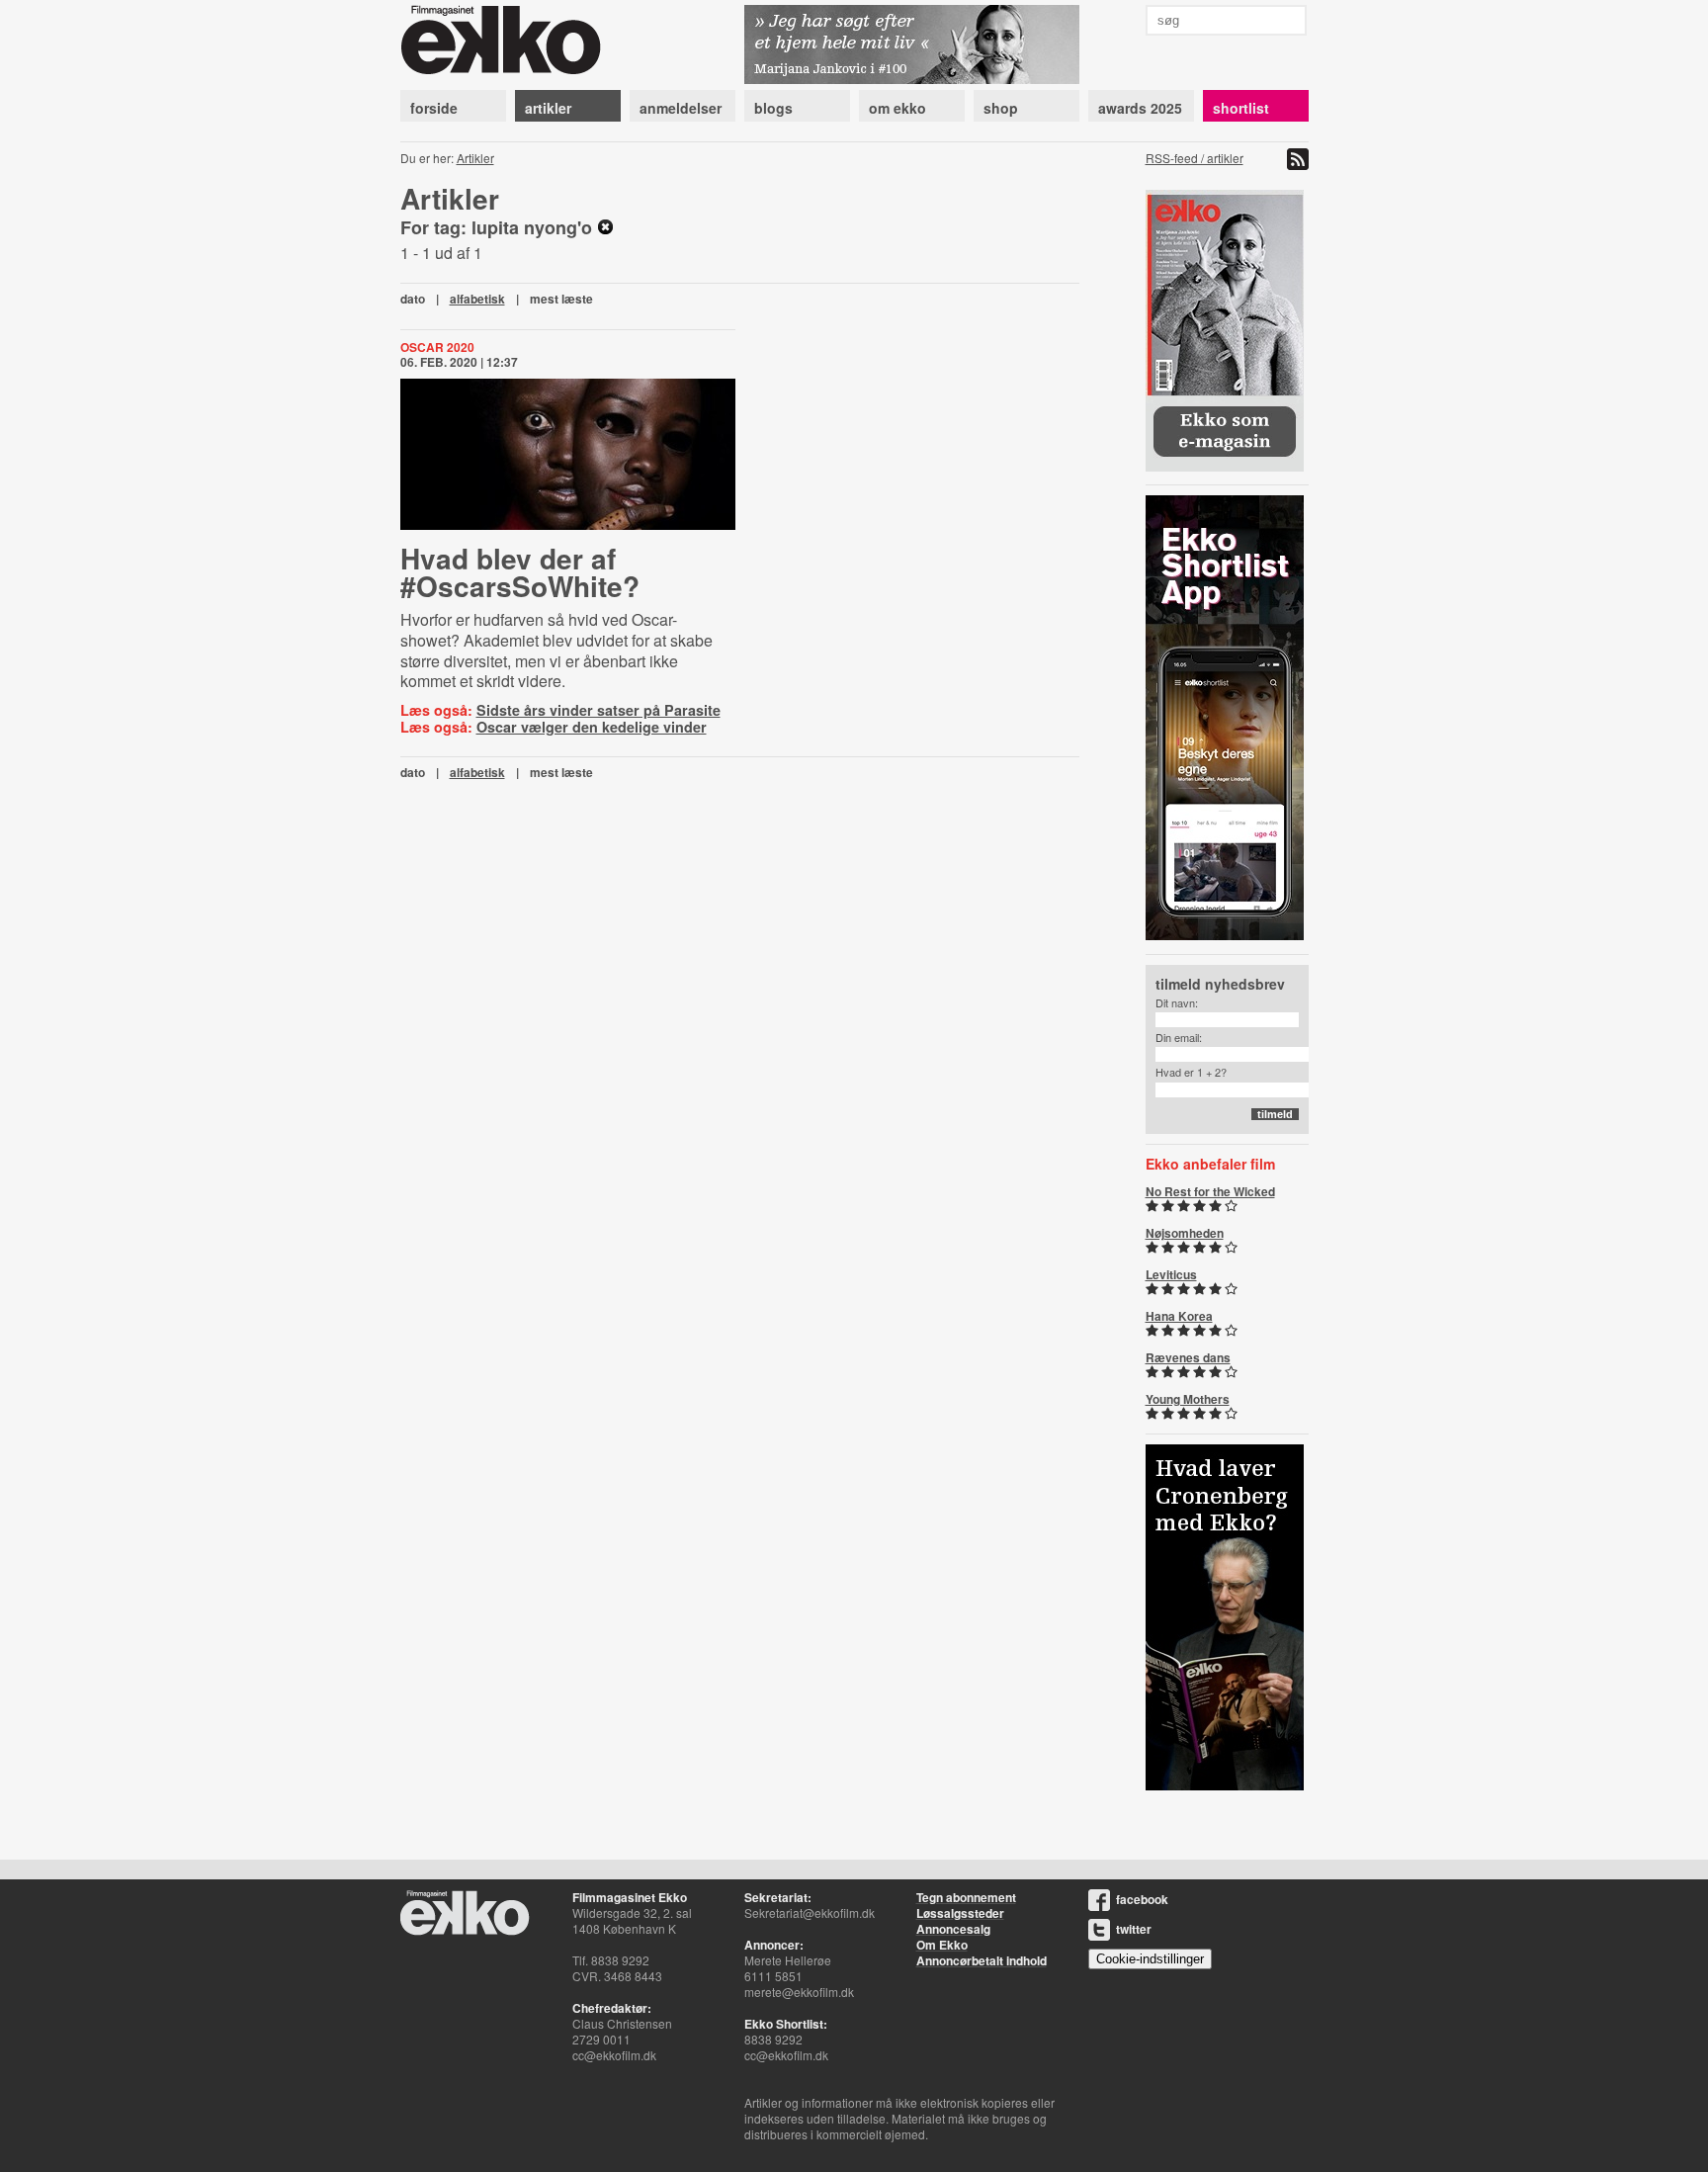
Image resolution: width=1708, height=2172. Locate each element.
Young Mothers (1188, 1399)
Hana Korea (1179, 1316)
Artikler (475, 158)
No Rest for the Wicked (1210, 1191)
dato (413, 299)
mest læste (561, 299)
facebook (1142, 1899)
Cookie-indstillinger (1150, 1959)
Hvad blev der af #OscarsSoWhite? (520, 572)
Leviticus (1171, 1274)
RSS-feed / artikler (1195, 158)
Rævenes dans (1188, 1357)
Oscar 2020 (437, 347)
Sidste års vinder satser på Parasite (598, 710)
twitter (1134, 1929)
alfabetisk (477, 299)
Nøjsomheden (1185, 1233)
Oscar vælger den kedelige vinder (592, 727)
